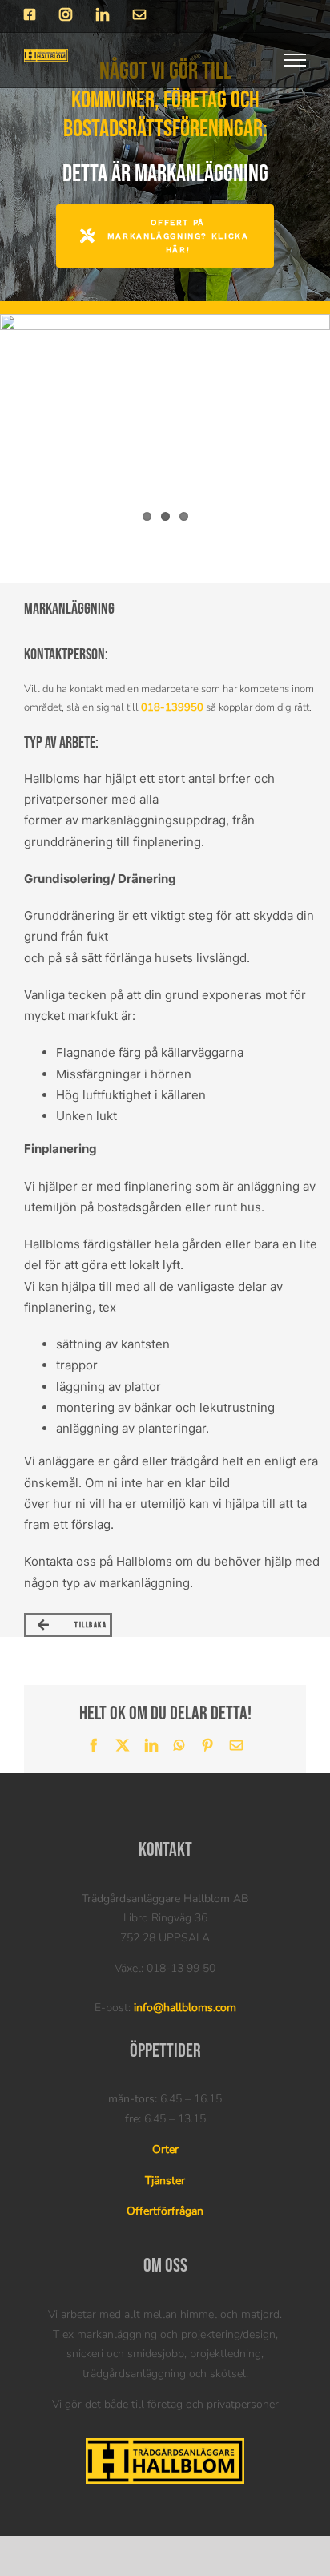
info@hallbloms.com (185, 2008)
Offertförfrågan (165, 2211)
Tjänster (165, 2181)
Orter (165, 2149)
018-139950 (172, 707)
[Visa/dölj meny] (296, 60)
